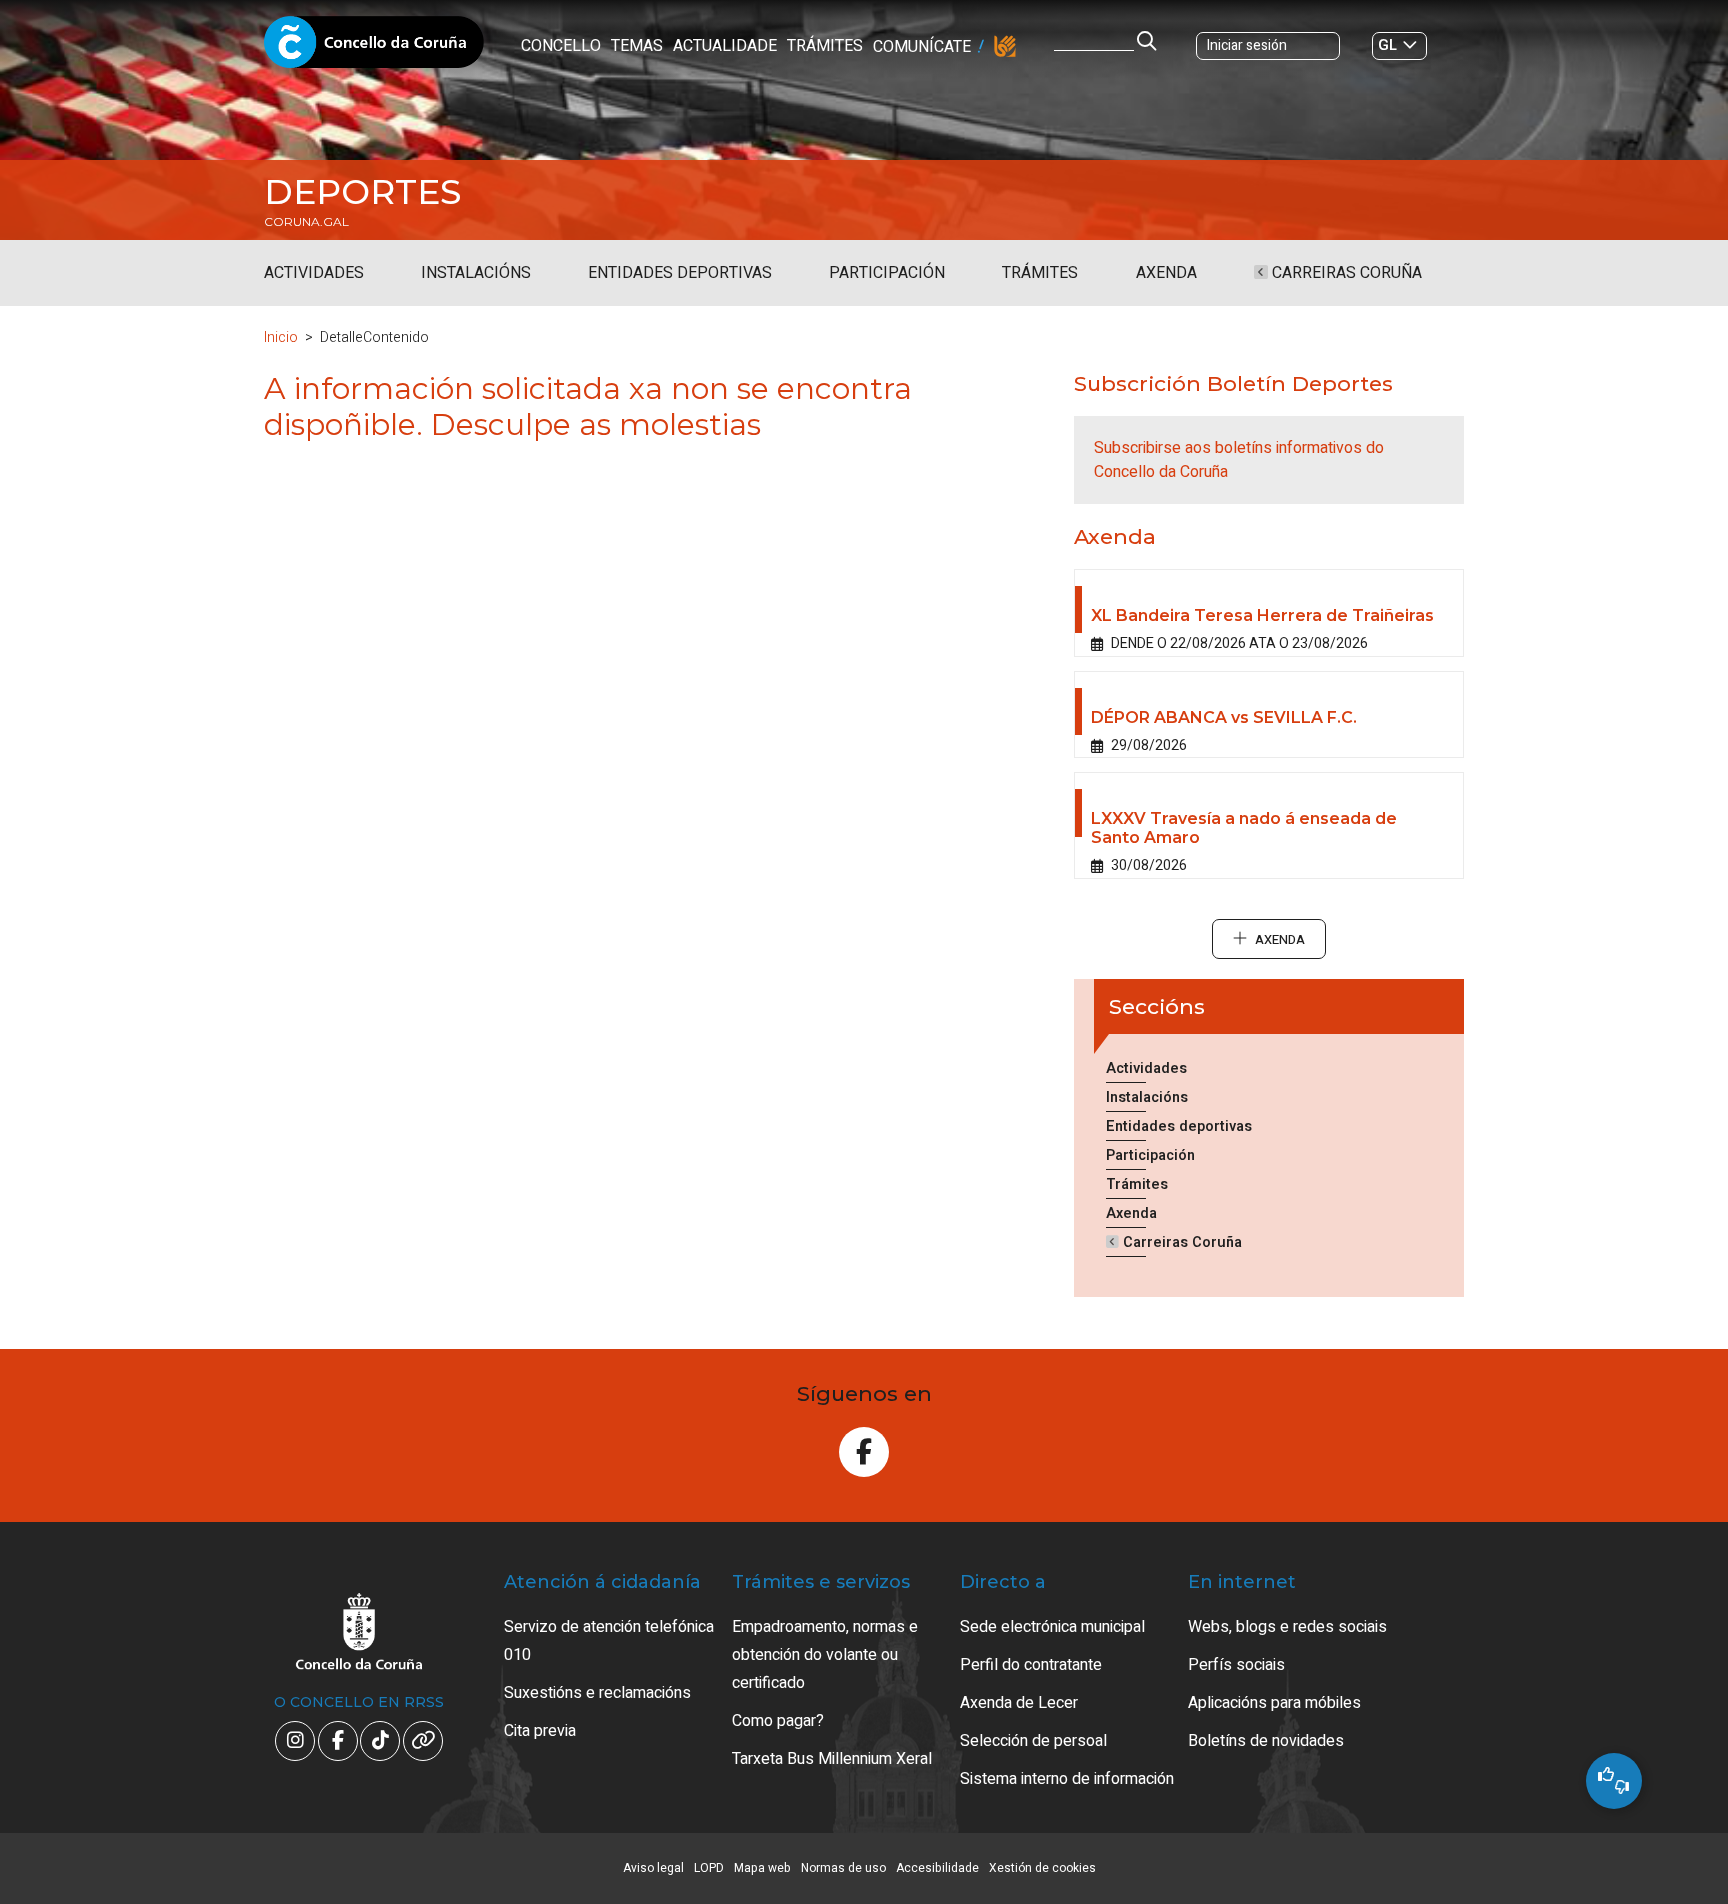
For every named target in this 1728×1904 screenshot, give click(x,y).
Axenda (1166, 273)
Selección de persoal (1033, 1741)
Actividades (314, 273)
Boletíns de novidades (1266, 1741)
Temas (637, 46)
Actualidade (725, 46)
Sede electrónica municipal (1052, 1627)
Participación (887, 273)
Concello (561, 46)
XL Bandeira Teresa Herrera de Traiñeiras (1262, 615)
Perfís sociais (1236, 1665)
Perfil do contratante (1031, 1665)
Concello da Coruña (374, 48)
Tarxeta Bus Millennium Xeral (832, 1759)
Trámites (825, 46)
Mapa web (762, 1868)
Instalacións (476, 273)
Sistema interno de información (1067, 1779)
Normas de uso (843, 1868)
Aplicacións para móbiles (1274, 1703)
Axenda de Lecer (1019, 1703)
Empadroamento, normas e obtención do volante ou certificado (825, 1655)
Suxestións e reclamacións (597, 1693)
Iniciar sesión (1247, 45)
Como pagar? (778, 1721)
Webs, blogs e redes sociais (1287, 1627)
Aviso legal (653, 1868)
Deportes (362, 192)
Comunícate (922, 47)
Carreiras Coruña (1345, 273)
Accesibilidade (937, 1868)
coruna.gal (306, 222)
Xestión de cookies (1042, 1868)
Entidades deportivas (680, 273)
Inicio (281, 337)
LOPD (709, 1868)
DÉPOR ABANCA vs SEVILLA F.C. (1224, 717)
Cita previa (540, 1731)
